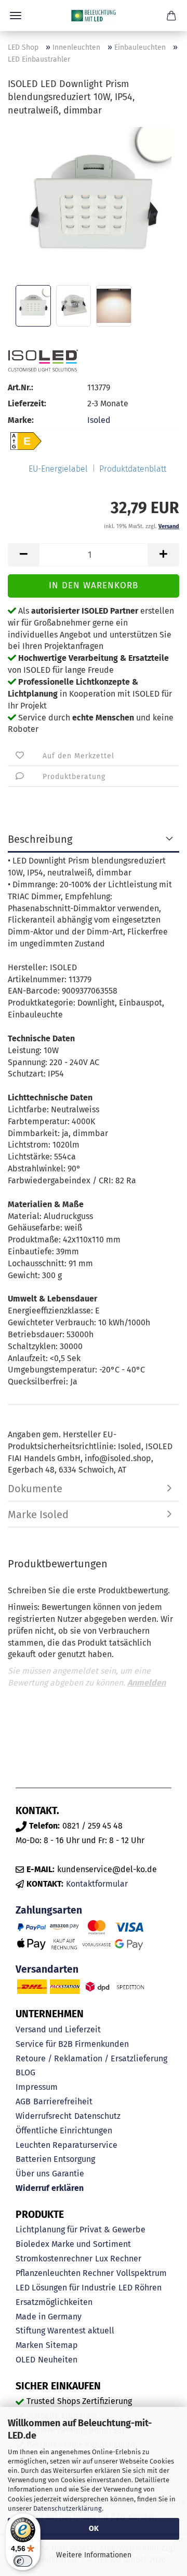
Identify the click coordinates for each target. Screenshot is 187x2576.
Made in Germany (49, 2317)
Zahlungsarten (49, 1910)
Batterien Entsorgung (55, 2159)
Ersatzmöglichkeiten (54, 2302)
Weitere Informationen (94, 2555)
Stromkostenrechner (54, 2259)
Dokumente (35, 1489)
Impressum (37, 2087)
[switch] (23, 2561)
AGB (23, 2101)
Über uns (32, 2174)
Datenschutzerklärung (68, 2508)
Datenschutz (97, 2116)
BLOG (25, 2072)
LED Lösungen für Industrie (66, 2288)
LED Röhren (140, 2288)
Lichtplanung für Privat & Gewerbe (81, 2230)
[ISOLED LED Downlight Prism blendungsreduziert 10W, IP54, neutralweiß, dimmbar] (94, 204)
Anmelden (146, 1683)
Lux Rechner (118, 2259)
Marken (29, 2345)
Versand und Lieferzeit (58, 2029)
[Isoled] (43, 361)
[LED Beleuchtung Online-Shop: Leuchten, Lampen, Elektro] (94, 16)
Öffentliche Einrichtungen (64, 2131)
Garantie (68, 2174)
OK (94, 2529)
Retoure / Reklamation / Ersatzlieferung (91, 2058)
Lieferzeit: (27, 404)
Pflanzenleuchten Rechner (65, 2273)
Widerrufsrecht (44, 2116)
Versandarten (47, 1969)
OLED (25, 2360)
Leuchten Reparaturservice (66, 2145)
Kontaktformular (97, 1884)
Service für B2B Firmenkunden (72, 2044)
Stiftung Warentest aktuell (65, 2331)
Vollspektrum (142, 2273)
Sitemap (62, 2345)
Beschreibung (40, 839)
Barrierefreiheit (63, 2101)
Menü (16, 16)
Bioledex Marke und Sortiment (73, 2244)
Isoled (99, 420)
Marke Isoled (38, 1515)
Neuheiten (58, 2360)
